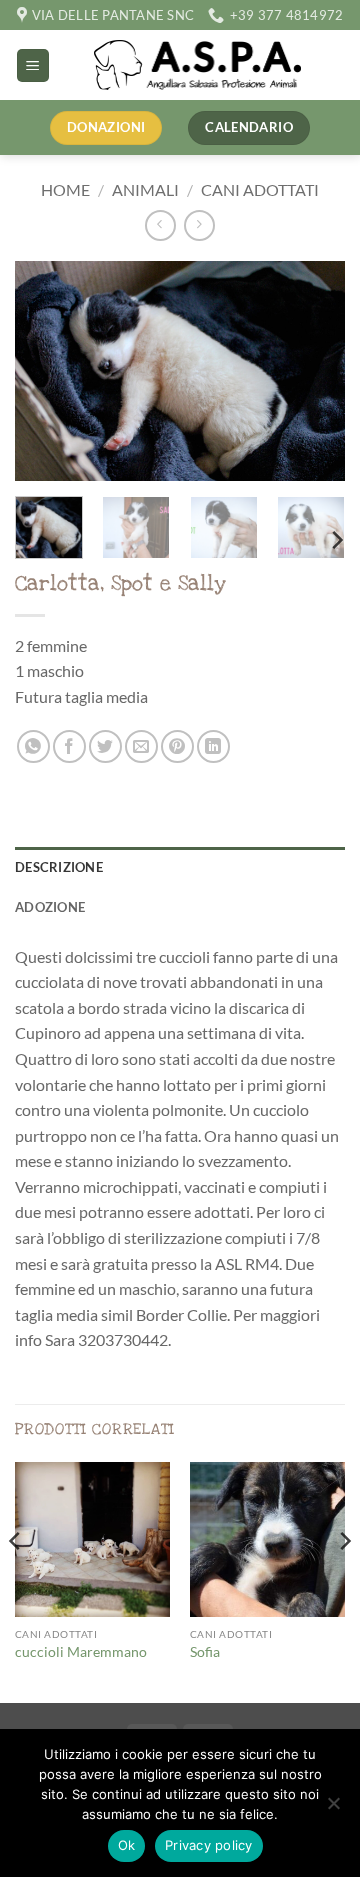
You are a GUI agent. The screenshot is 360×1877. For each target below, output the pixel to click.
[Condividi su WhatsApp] (33, 746)
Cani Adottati (260, 189)
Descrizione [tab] (59, 867)
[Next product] (160, 225)
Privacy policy (209, 1845)
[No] (333, 1809)
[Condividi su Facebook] (69, 746)
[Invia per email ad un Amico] (141, 746)
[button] (33, 65)
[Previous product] (199, 225)
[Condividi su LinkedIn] (213, 746)
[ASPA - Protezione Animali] (197, 65)
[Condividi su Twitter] (105, 746)
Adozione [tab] (50, 907)
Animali (145, 189)
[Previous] (47, 371)
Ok (127, 1845)
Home (65, 189)
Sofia (205, 1652)
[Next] (313, 371)
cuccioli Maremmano (81, 1652)
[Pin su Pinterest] (177, 746)
